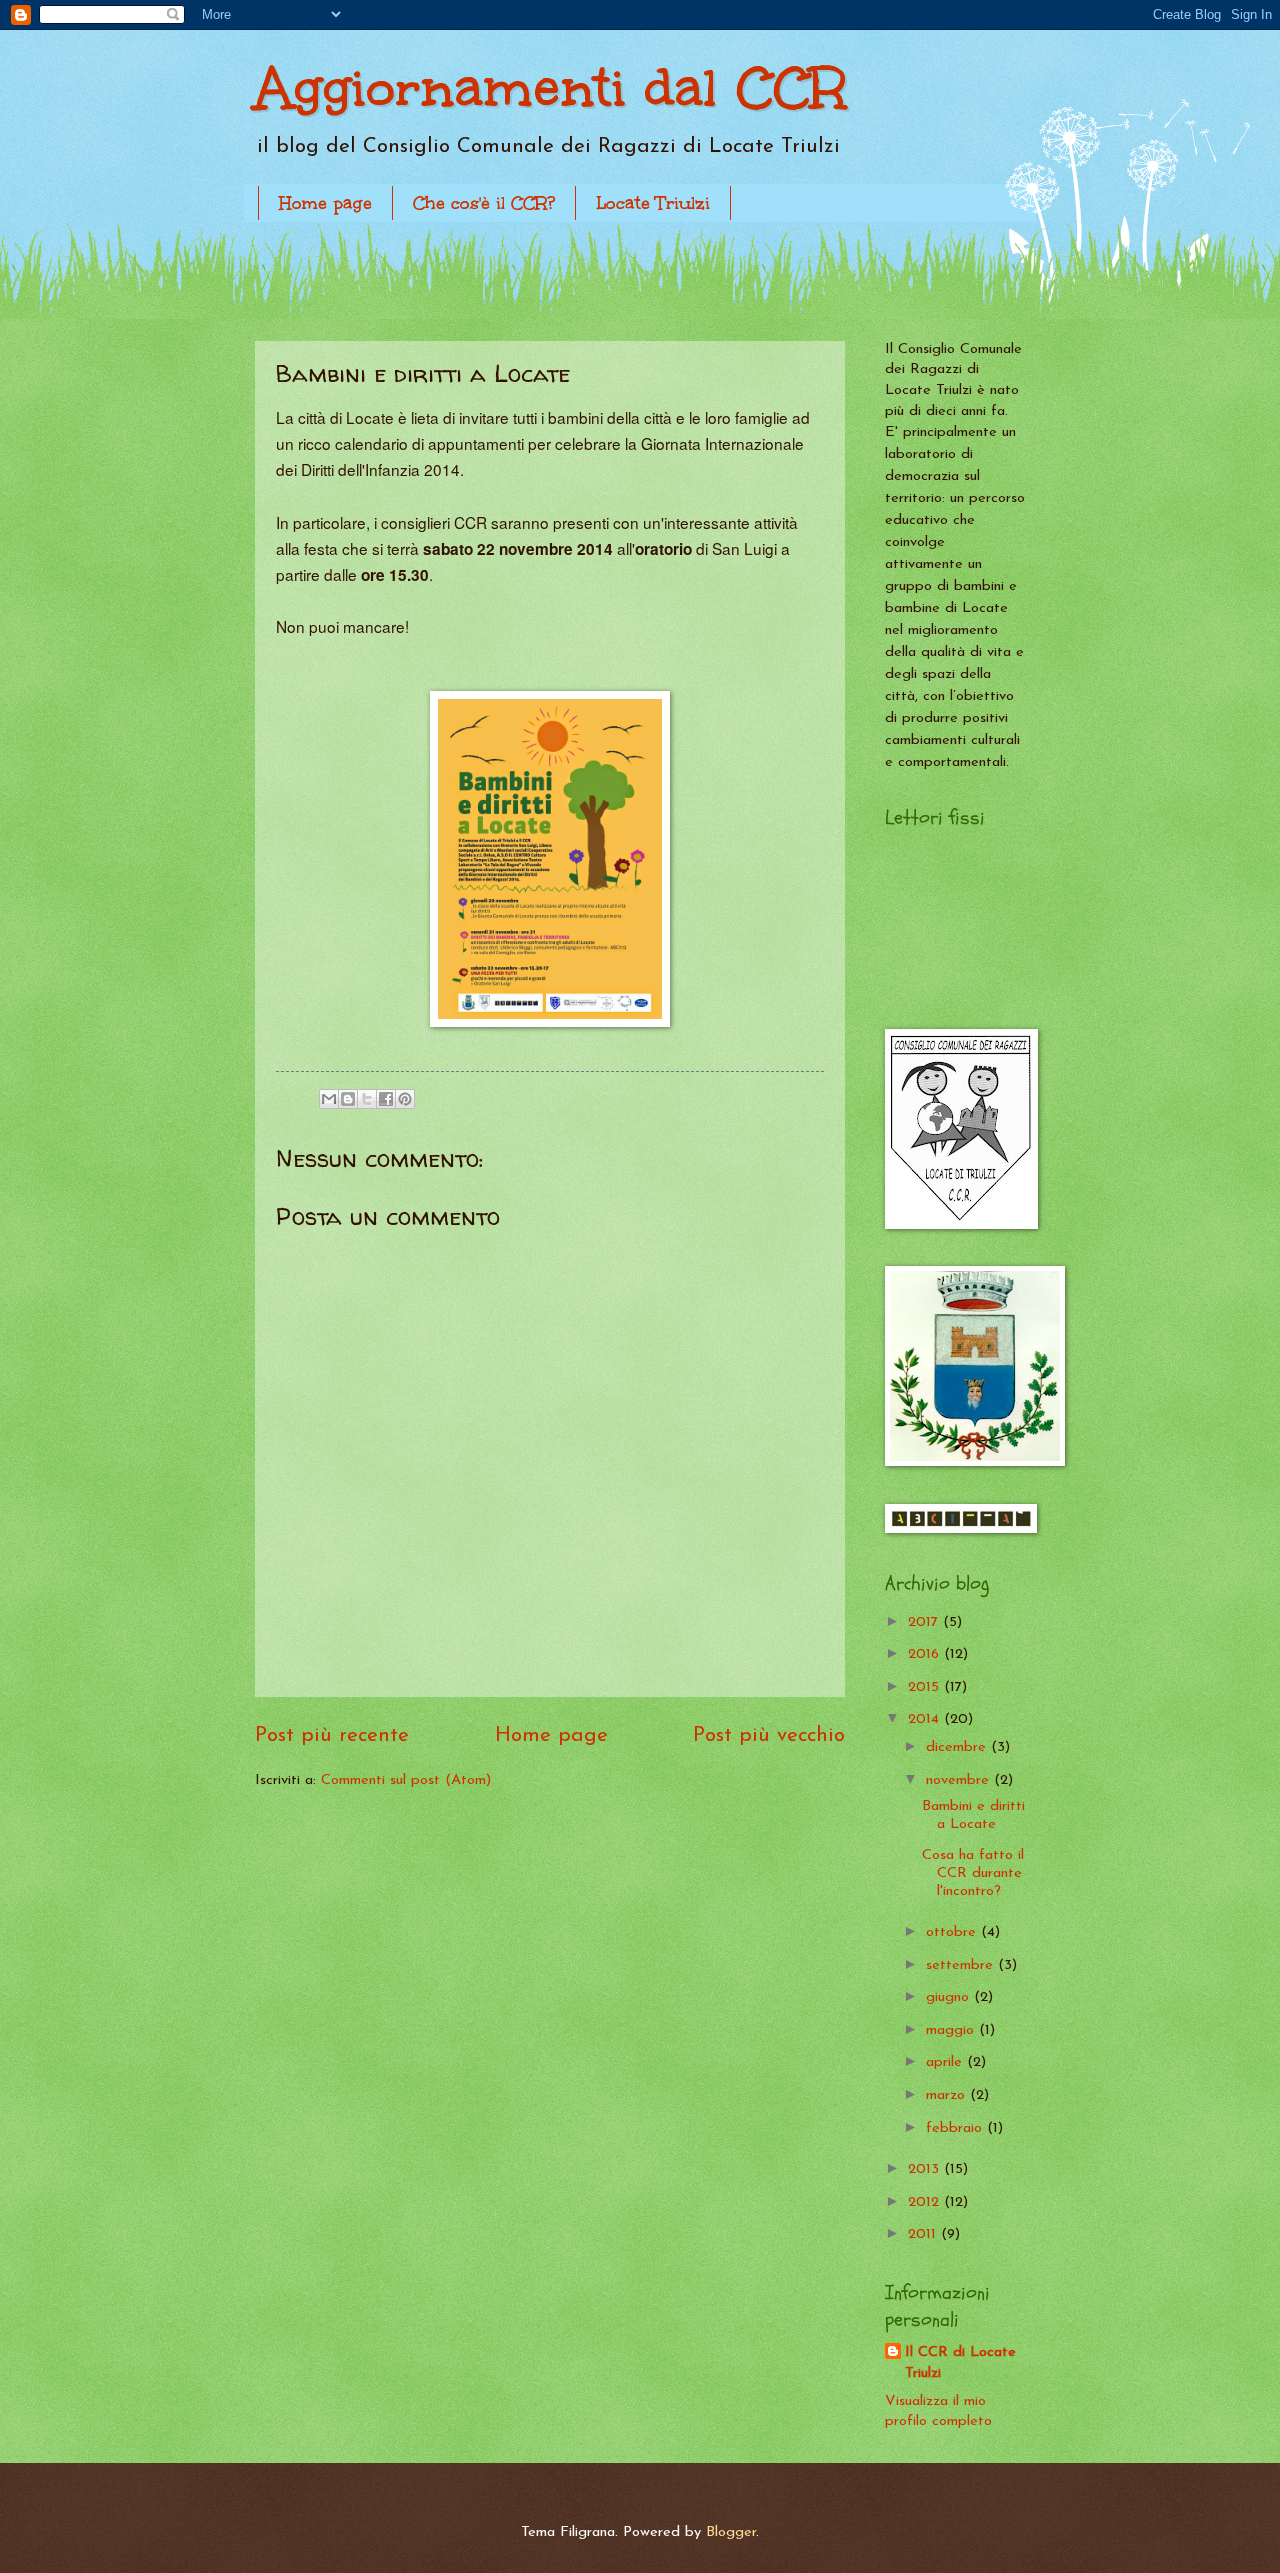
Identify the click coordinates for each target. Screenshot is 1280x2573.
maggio (952, 2030)
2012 (926, 2202)
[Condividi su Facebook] (386, 1099)
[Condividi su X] (367, 1099)
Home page (325, 203)
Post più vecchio (769, 1736)
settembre (962, 1965)
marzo (948, 2095)
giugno (950, 1997)
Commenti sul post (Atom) (406, 1780)
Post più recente (332, 1736)
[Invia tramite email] (329, 1099)
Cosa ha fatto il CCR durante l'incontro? (973, 1873)
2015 (926, 1687)
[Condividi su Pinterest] (405, 1099)
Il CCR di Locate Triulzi (960, 2363)
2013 (926, 2169)
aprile (946, 2062)
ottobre (953, 1932)
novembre (960, 1780)
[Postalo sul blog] (348, 1099)
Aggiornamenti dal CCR (551, 87)
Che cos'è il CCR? (484, 203)
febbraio (956, 2128)
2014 (926, 1719)
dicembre (958, 1747)
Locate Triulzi (653, 203)
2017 (925, 1622)
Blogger (731, 2532)
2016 (926, 1654)
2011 (924, 2234)
